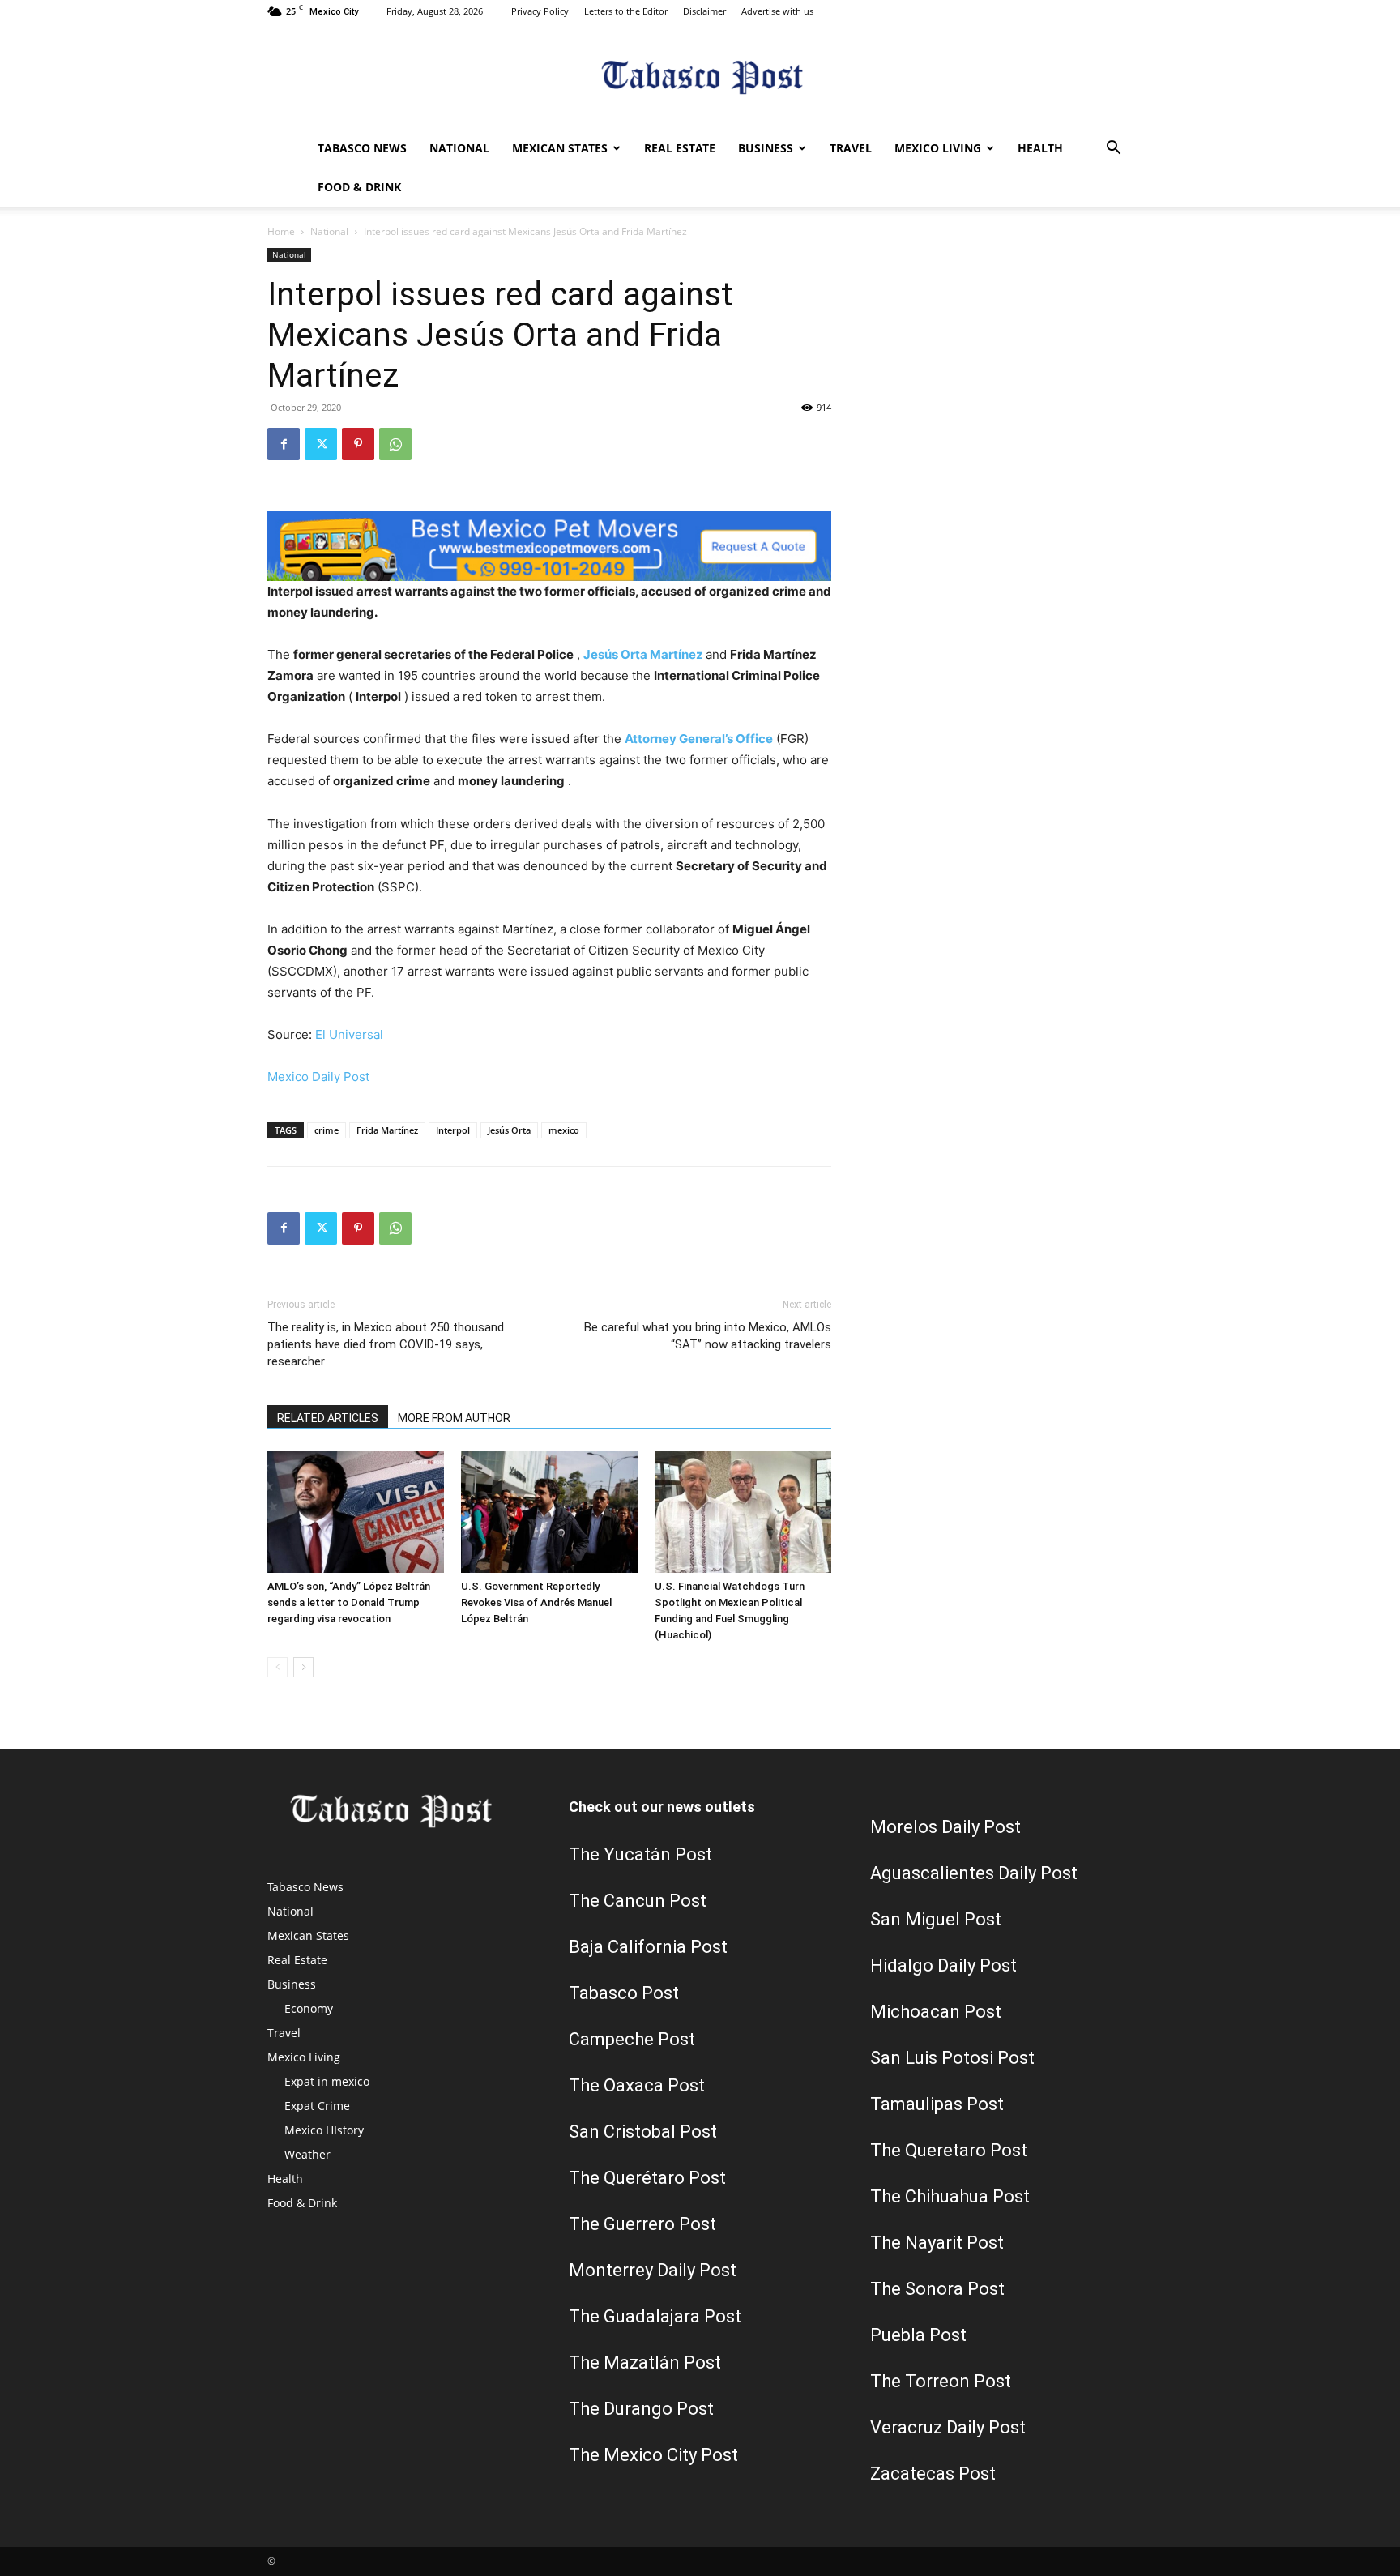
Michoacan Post (936, 2012)
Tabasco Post (624, 1993)
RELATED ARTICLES (328, 1418)
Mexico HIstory (324, 2130)
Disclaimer (704, 11)
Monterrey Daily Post (653, 2270)
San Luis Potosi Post (952, 2058)
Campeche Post (632, 2039)
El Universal (349, 1034)
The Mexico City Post (653, 2455)
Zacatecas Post (933, 2473)
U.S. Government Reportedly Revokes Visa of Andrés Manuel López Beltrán (536, 1602)
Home (281, 231)
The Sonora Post (937, 2289)
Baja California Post (648, 1947)
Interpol (453, 1130)
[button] (1113, 150)
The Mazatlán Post (645, 2362)
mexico (564, 1130)
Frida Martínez (387, 1130)
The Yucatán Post (640, 1854)
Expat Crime (317, 2106)
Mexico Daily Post (318, 1077)
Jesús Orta (509, 1130)
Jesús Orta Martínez (643, 654)
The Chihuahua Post (950, 2196)
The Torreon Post (941, 2381)
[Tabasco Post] (700, 77)
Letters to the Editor (626, 11)
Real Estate (680, 148)
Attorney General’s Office (699, 739)
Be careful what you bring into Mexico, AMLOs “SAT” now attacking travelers (708, 1336)
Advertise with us (777, 11)
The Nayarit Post (937, 2243)
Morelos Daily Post (945, 1827)
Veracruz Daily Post (948, 2427)
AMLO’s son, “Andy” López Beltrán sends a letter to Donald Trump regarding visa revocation (349, 1602)
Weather (307, 2154)
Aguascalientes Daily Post (974, 1873)
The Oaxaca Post (637, 2085)
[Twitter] (321, 444)
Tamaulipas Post (937, 2104)
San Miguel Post (936, 1919)
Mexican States (560, 148)
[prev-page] (277, 1667)
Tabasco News (362, 148)
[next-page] (303, 1667)
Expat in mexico (327, 2081)
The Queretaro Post (949, 2150)
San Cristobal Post (643, 2132)
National (459, 148)
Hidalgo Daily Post (943, 1965)
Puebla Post (918, 2335)
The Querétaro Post (647, 2178)
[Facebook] (284, 444)
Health (1040, 148)
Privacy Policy (540, 11)
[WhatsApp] (395, 444)
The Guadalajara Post (655, 2316)
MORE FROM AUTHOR (454, 1418)
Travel (851, 148)
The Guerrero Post (642, 2224)
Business (766, 148)
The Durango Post (641, 2409)
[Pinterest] (358, 444)
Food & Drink (359, 187)
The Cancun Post (638, 1901)
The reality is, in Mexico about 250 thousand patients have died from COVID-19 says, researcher (386, 1344)
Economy (309, 2008)
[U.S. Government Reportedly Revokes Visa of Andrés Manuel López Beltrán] (549, 1512)
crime (327, 1130)
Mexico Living (938, 148)
